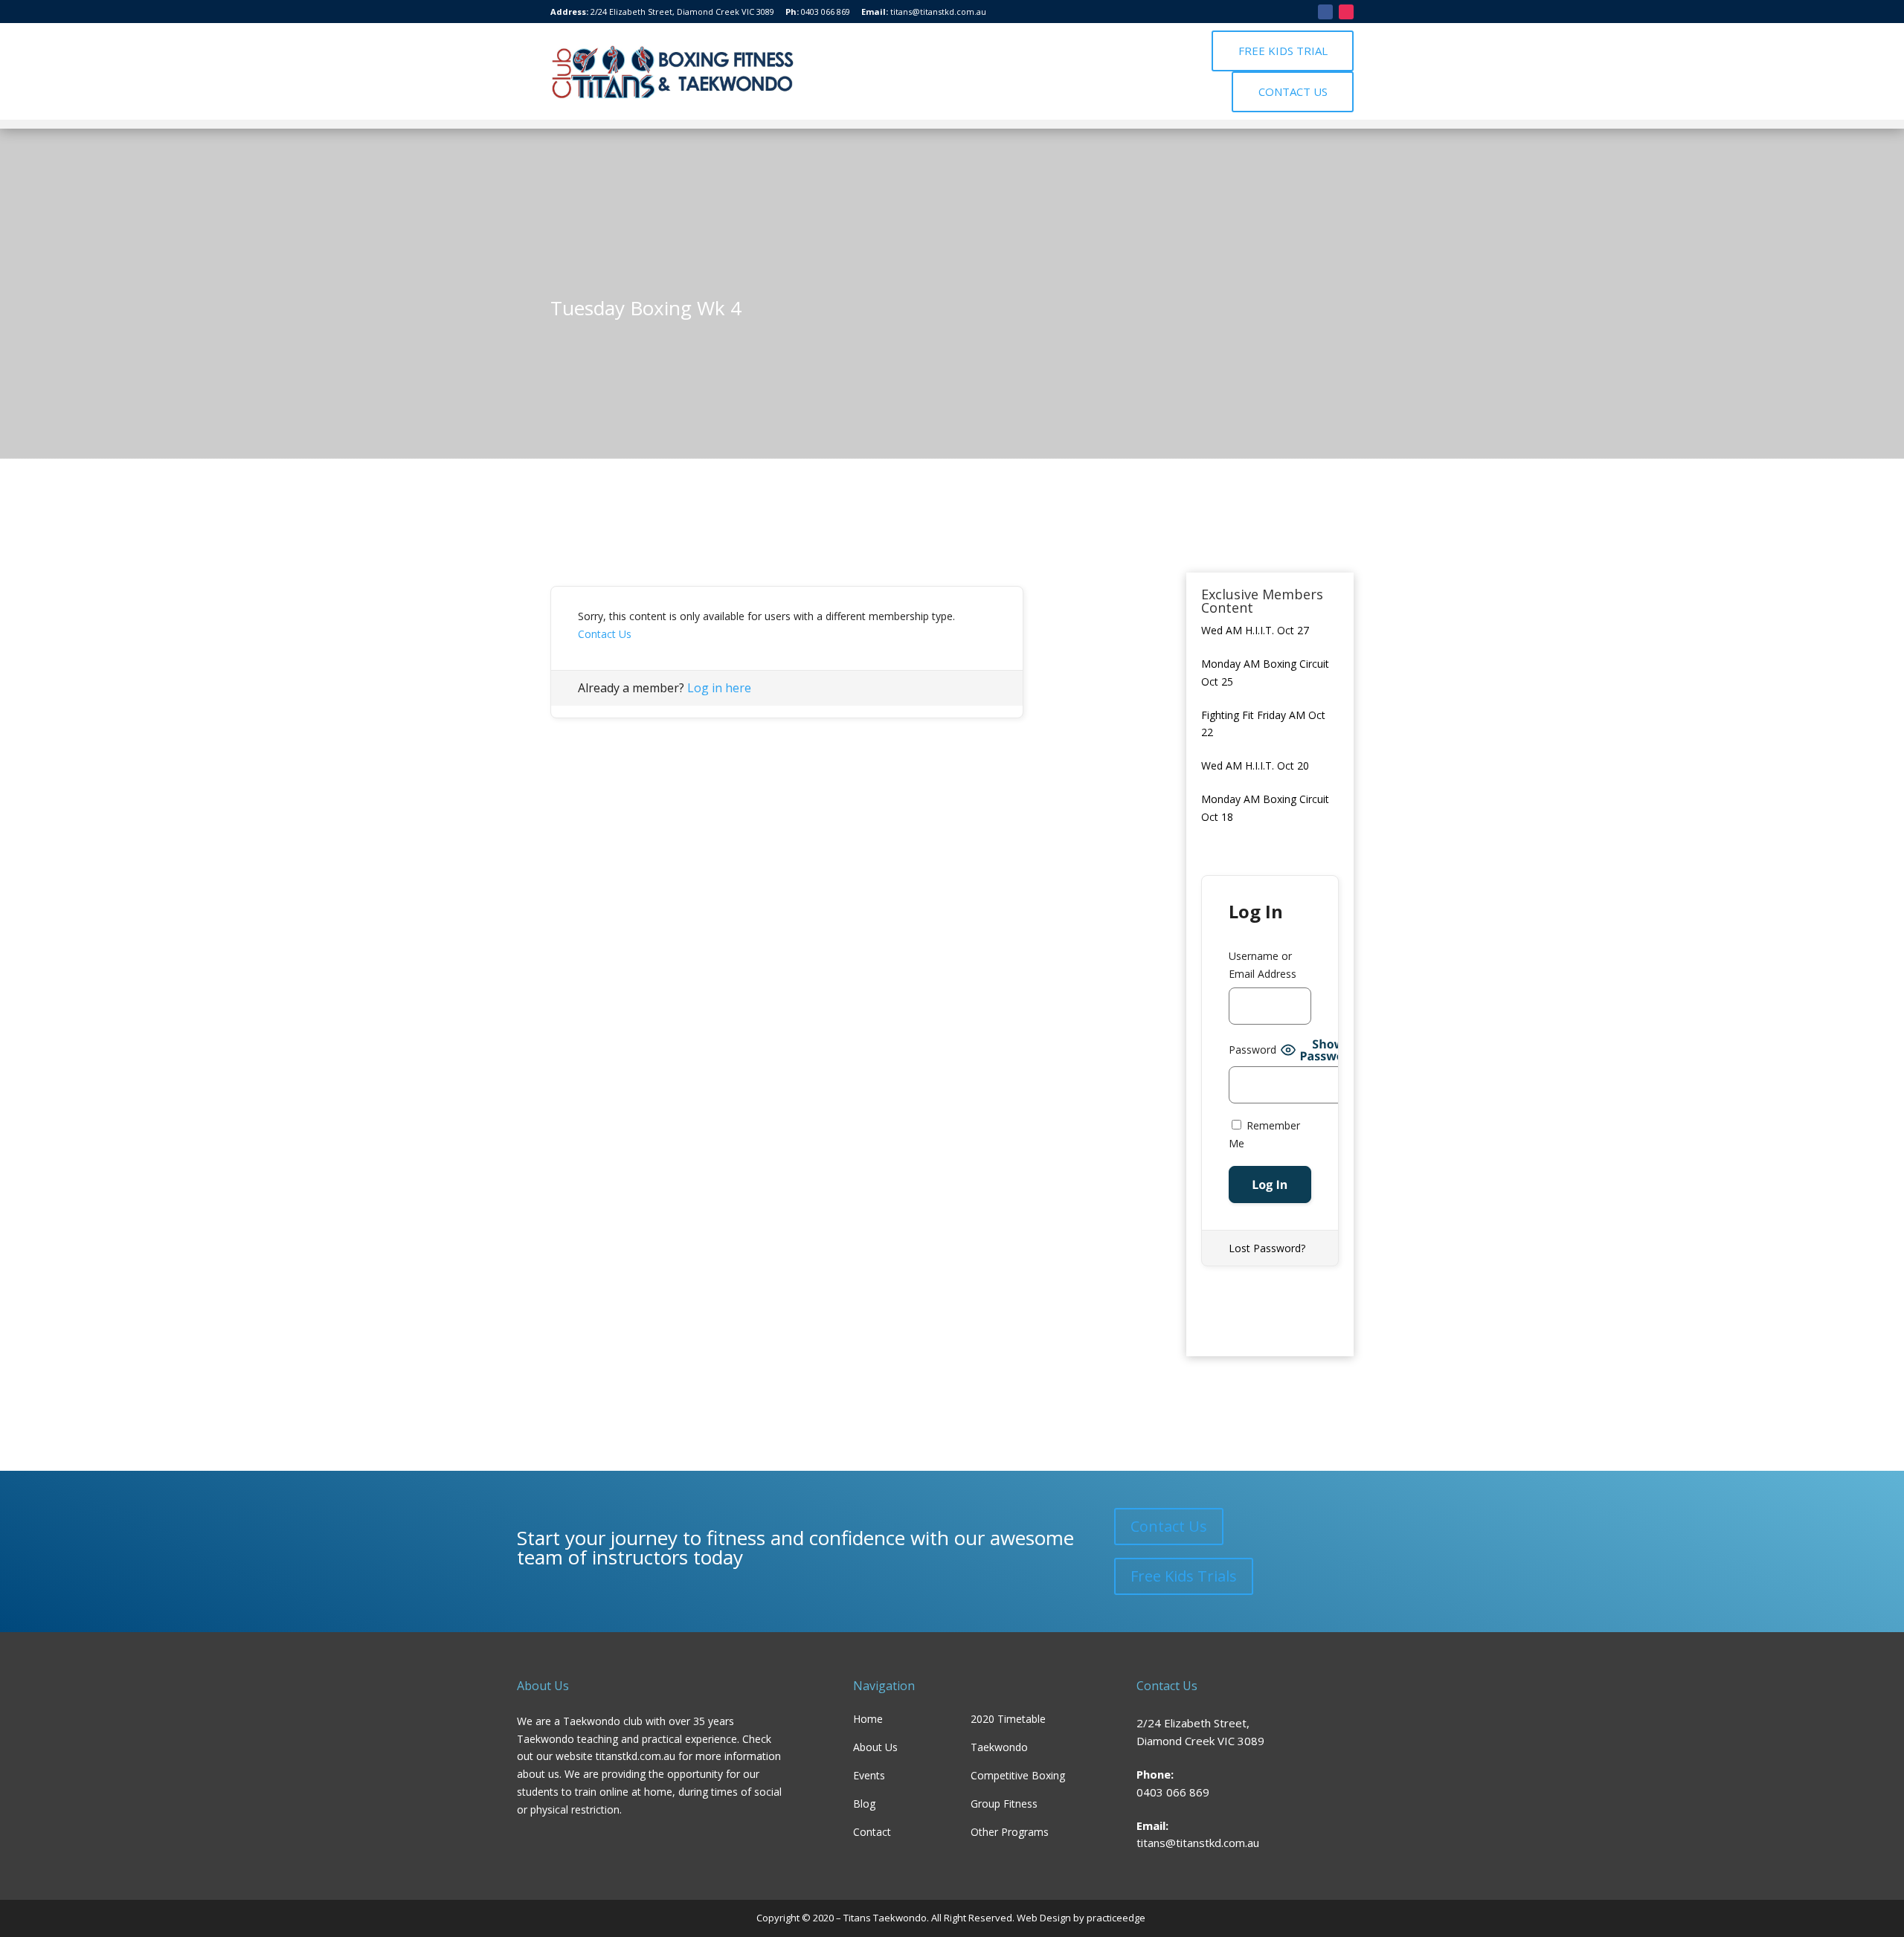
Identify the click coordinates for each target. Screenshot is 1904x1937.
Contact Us (605, 634)
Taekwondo (999, 1747)
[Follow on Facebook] (1325, 12)
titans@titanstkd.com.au (938, 12)
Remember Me (1264, 1134)
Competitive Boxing (1018, 1775)
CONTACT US (1293, 91)
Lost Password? (1267, 1248)
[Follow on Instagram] (1346, 12)
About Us (875, 1747)
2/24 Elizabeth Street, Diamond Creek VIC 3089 (682, 12)
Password (1252, 1050)
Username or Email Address (1263, 965)
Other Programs (1010, 1832)
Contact (872, 1832)
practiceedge (1117, 1918)
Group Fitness (1004, 1804)
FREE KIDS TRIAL (1283, 51)
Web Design (1043, 1918)
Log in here (719, 688)
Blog (864, 1804)
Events (869, 1775)
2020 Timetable (1008, 1719)
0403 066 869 (826, 12)
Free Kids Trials (1184, 1576)
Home (868, 1719)
